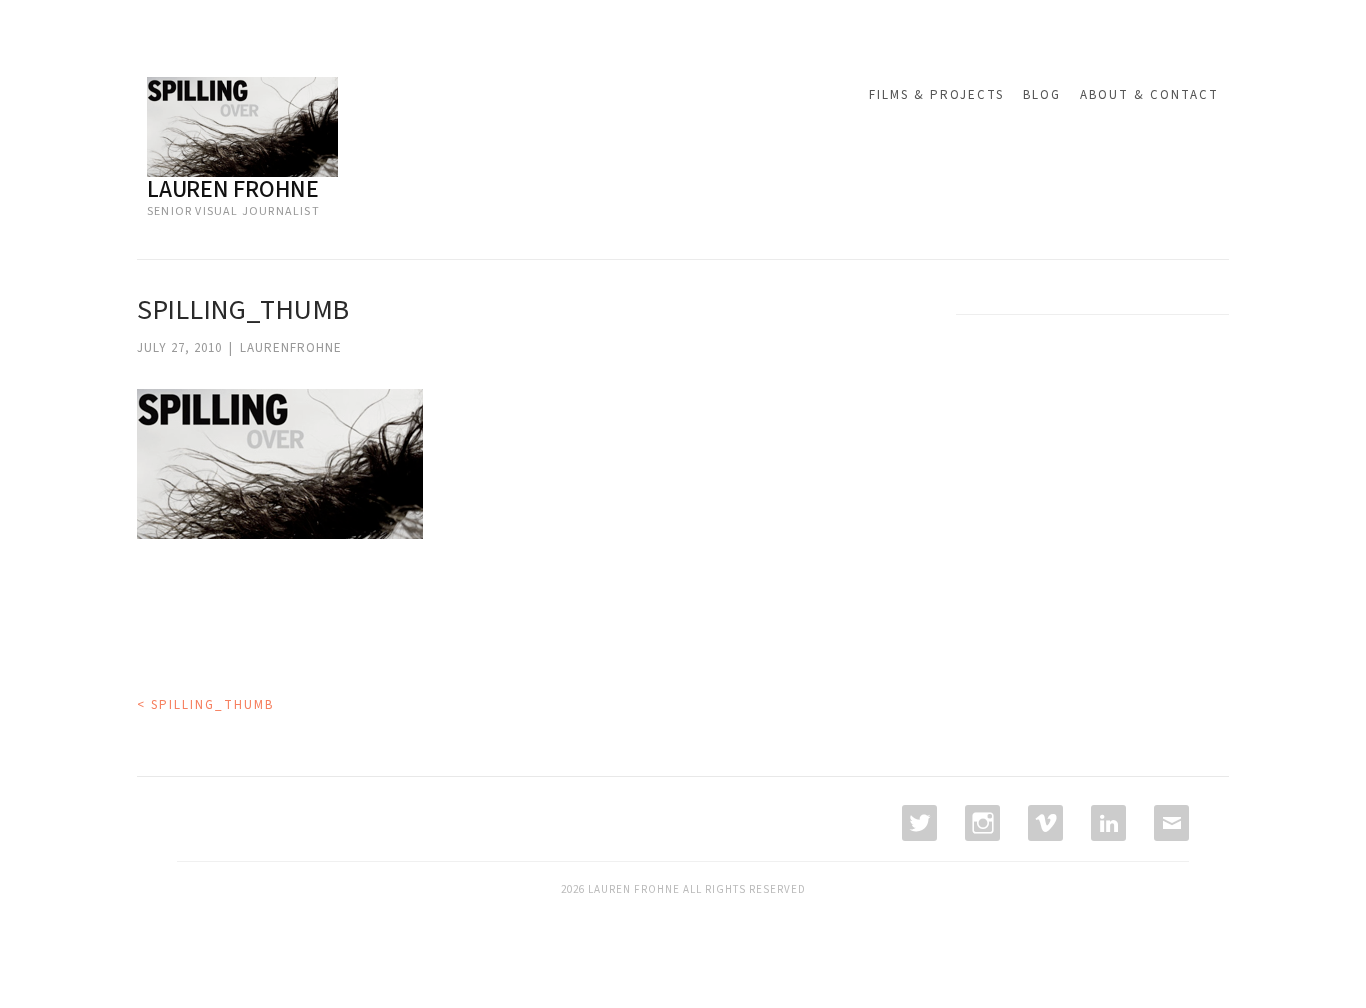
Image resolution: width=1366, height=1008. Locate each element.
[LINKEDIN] (1106, 823)
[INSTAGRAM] (980, 823)
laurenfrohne (291, 348)
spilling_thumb (205, 705)
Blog (1042, 95)
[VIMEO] (1043, 823)
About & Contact (1149, 95)
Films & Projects (936, 95)
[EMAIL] (1169, 823)
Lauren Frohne (233, 190)
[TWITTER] (917, 823)
